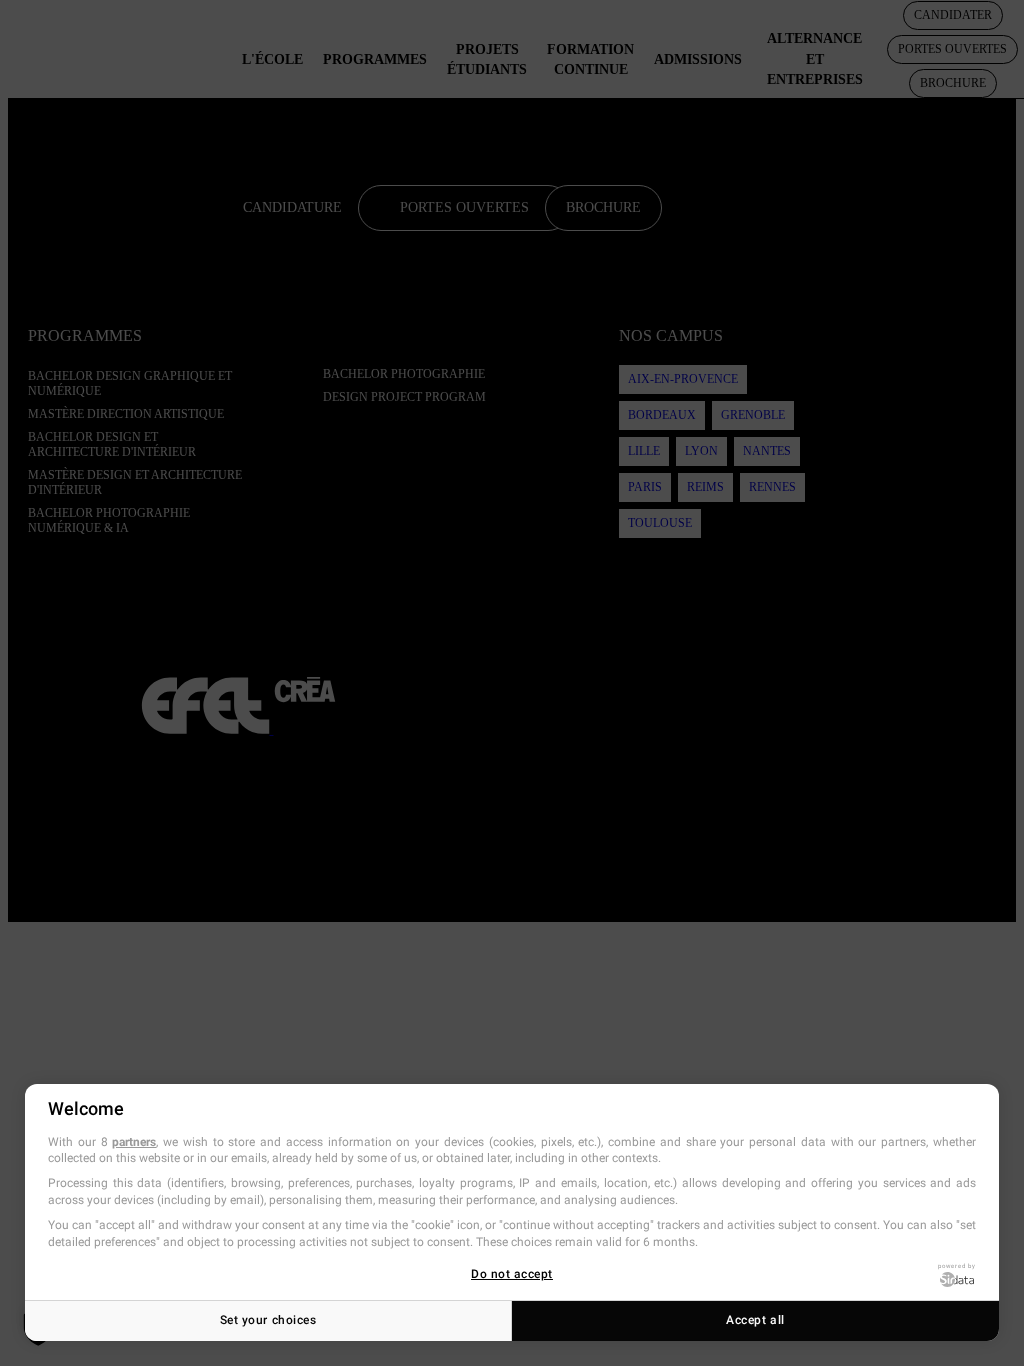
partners (134, 1142)
